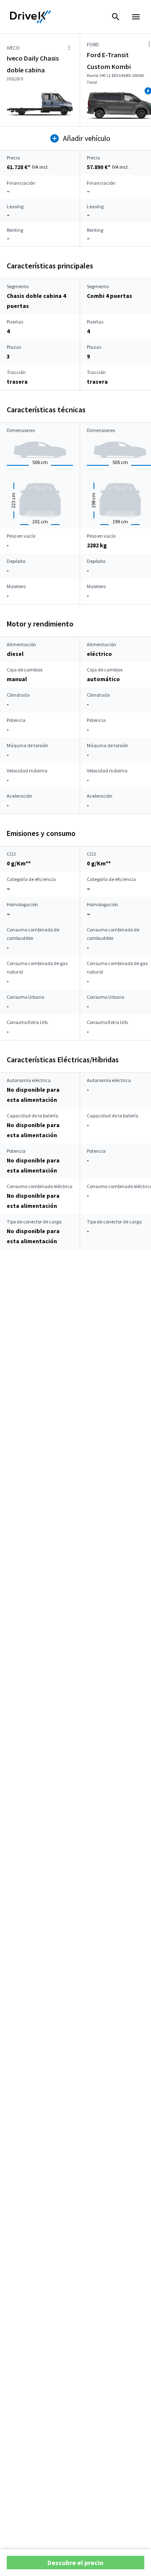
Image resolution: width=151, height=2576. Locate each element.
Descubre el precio (75, 2563)
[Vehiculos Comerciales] (31, 17)
